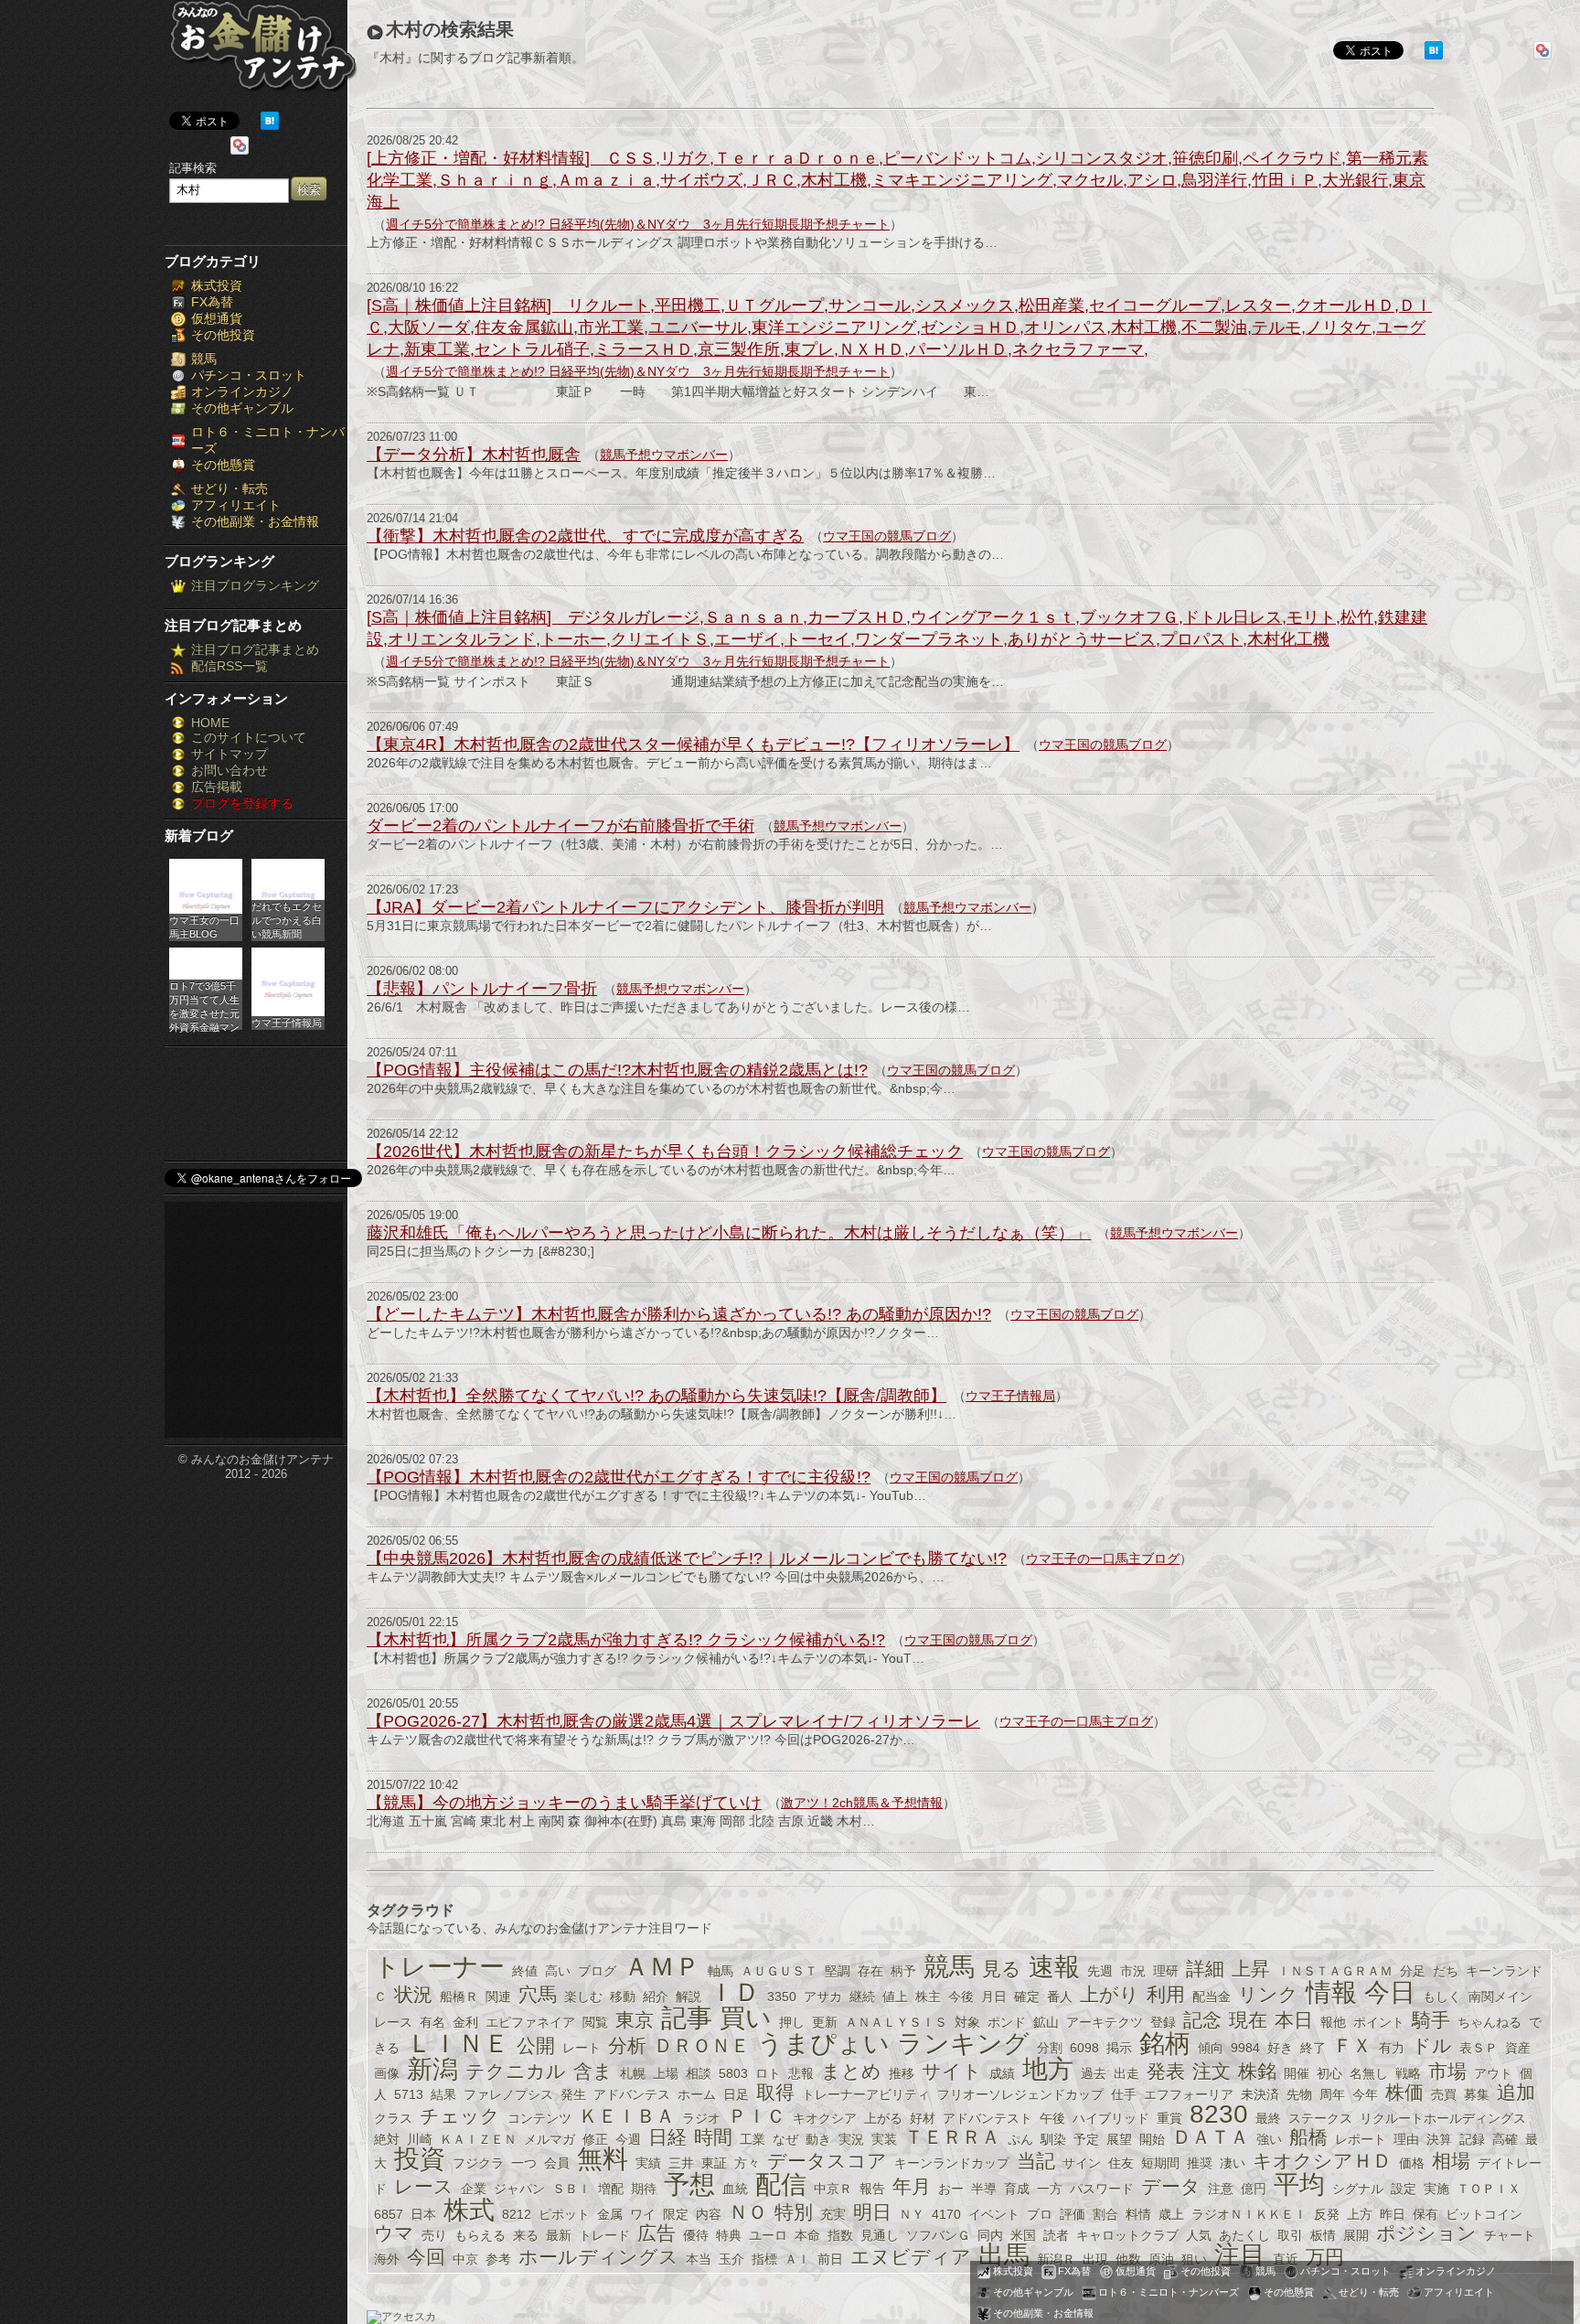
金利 (465, 2022)
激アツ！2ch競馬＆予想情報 (862, 1803)
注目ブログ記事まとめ (255, 649)
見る (1002, 1969)
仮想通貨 (217, 318)
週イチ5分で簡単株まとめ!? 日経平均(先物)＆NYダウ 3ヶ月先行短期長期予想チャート (638, 224)
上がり (1110, 1994)
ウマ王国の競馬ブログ (887, 536)
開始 (1152, 2139)
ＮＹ (912, 2214)
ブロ (1040, 2214)
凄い (1233, 2163)
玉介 (731, 2259)
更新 (825, 2022)
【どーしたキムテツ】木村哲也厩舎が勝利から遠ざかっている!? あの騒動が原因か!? (679, 1314)
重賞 (1169, 2118)
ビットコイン (1484, 2214)
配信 (781, 2185)
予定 (1086, 2139)
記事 (687, 2018)
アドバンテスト (987, 2118)
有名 (432, 2022)
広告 (657, 2233)
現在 (1248, 2020)
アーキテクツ (1105, 2022)
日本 (423, 2214)
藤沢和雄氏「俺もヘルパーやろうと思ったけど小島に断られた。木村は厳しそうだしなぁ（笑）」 (729, 1233)
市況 (1133, 1971)
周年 (1332, 2094)
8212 (517, 2214)
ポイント (1379, 2022)
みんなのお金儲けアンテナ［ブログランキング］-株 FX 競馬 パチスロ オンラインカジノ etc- (263, 53)
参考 (498, 2259)
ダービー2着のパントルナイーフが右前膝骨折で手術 (560, 826)
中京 (465, 2259)
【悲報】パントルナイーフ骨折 (482, 989)
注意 (1221, 2189)
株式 (469, 2210)
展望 (1119, 2139)
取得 (775, 2092)
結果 (443, 2094)
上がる (883, 2118)
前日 (830, 2259)
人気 (1199, 2235)
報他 (1333, 2022)
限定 (676, 2214)
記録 (1472, 2139)
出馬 (1004, 2255)
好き (1280, 2048)
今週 (628, 2139)
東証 (714, 2163)
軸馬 (721, 1971)
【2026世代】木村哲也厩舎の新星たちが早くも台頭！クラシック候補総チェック (665, 1151)
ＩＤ (734, 1992)
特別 (794, 2212)
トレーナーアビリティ (866, 2094)
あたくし (1244, 2235)
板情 (1323, 2235)
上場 (666, 2073)
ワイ (643, 2214)
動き (818, 2139)
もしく (1442, 1997)
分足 (1413, 1971)
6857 (389, 2214)
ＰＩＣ (757, 2116)
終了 (1313, 2048)
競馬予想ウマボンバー (664, 455)
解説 (689, 1997)
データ (1171, 2186)
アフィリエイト (236, 505)
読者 (1056, 2235)
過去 (1094, 2073)
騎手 (1431, 2020)
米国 (1023, 2235)
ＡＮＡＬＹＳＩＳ (896, 2022)
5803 (733, 2073)
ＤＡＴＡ (1211, 2137)
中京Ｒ (833, 2189)
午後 (1052, 2118)
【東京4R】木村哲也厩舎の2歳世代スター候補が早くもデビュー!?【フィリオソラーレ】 (693, 744)
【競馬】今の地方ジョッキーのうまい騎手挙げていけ (564, 1803)
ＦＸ (1352, 2046)
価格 (1412, 2163)
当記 (1036, 2161)
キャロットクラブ (1127, 2235)
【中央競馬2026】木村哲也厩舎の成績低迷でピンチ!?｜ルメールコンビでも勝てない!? (687, 1558)
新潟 (432, 2069)
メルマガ (550, 2139)
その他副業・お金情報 (255, 521)
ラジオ (701, 2118)
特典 (729, 2235)
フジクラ (478, 2163)
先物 (1299, 2094)
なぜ (785, 2139)
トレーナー (439, 1967)
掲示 (1119, 2048)
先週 (1100, 1971)
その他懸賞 (223, 465)
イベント (994, 2214)
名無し (1369, 2073)
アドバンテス (632, 2094)
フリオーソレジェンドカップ (1020, 2094)
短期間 (1160, 2163)
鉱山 (1046, 2022)
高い (558, 1971)
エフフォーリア (1189, 2094)
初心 (1329, 2073)
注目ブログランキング (255, 585)
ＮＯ (748, 2212)
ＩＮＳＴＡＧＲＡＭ (1335, 1971)
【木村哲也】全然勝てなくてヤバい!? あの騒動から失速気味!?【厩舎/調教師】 (657, 1396)
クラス (393, 2118)
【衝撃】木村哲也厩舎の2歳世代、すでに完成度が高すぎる (585, 536)
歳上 (1171, 2214)
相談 (699, 2073)
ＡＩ (797, 2259)
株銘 (1257, 2071)
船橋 (1308, 2137)
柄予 (903, 1971)
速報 (1054, 1967)
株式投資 (217, 285)
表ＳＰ (1479, 2048)
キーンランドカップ (952, 2163)
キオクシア (825, 2118)
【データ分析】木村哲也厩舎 (474, 455)
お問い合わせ (230, 770)
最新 (559, 2235)
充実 (833, 2214)
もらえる (480, 2235)
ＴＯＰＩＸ (1489, 2189)
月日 (994, 1997)
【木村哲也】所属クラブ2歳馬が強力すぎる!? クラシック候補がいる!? (626, 1640)
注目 (1240, 2255)
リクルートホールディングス (1443, 2118)
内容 (709, 2214)
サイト (952, 2071)
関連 (498, 1997)
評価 (1073, 2214)
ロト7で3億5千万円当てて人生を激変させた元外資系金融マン (204, 1005)
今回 (426, 2257)
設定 (1404, 2189)
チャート (1510, 2235)
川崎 (420, 2139)
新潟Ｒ (1056, 2259)
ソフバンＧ (938, 2235)
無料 (603, 2159)
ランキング (963, 2044)
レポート (1361, 2139)
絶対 (387, 2139)
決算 (1439, 2139)
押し (792, 2022)
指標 (764, 2259)
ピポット (564, 2214)
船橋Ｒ (459, 1997)
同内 (990, 2235)
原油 (1161, 2259)
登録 (1163, 2022)
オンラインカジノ (242, 391)
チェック (460, 2116)
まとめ (851, 2071)
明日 (872, 2212)
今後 (961, 1997)
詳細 (1205, 1969)
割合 (1105, 2214)
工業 (753, 2139)
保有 (1425, 2214)
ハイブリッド (1111, 2118)
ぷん (1020, 2139)
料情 (1138, 2214)
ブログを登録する (242, 803)
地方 (1048, 2069)
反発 (1327, 2214)
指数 (840, 2235)
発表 (1166, 2071)
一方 (1050, 2189)
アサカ (823, 1997)
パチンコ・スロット (249, 375)
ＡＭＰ (662, 1967)
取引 (1290, 2235)
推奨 (1200, 2163)
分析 (627, 2046)
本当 (699, 2259)
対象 (967, 2022)
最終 (1268, 2118)
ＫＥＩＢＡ (627, 2116)
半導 (984, 2189)
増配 (611, 2189)
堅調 (838, 1971)
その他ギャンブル (242, 408)
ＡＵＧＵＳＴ (779, 1971)
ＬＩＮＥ (458, 2044)
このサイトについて (249, 737)
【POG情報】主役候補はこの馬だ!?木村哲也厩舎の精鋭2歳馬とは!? (617, 1070)
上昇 (1251, 1969)
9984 (1245, 2048)
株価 (1404, 2092)
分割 (1050, 2048)
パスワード (1102, 2189)
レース (424, 2186)
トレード (604, 2235)
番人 (1060, 1997)
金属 (610, 2214)
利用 (1166, 1994)
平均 (1299, 2185)
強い (1269, 2139)
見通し (880, 2235)
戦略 (1408, 2073)
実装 (884, 2139)
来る (526, 2235)
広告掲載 (217, 787)
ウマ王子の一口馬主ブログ (1103, 1558)
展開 (1356, 2235)
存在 (870, 1971)
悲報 (801, 2073)
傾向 (1211, 2048)
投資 (420, 2159)
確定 (1027, 1997)
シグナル (1358, 2189)
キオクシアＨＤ (1322, 2161)
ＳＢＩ (571, 2189)
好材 (923, 2118)
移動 (623, 1997)
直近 (1286, 2259)
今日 (1390, 1992)
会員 (557, 2163)
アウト (1493, 2073)
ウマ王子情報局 (287, 1023)
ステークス (1320, 2118)
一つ (524, 2163)
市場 (1447, 2071)
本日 (1294, 2020)
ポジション (1426, 2233)
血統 (735, 2189)
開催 (1297, 2073)
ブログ (597, 1971)
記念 (1202, 2020)
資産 (1518, 2048)
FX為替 (212, 302)
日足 (736, 2094)
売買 (1444, 2094)
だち (1446, 1971)
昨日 (1393, 2214)
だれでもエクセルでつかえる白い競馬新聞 (287, 920)
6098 (1084, 2048)
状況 (413, 1994)
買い (746, 2018)
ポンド (1007, 2022)
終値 (525, 1971)
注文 (1212, 2071)
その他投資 (223, 335)
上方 (1360, 2214)
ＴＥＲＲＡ (952, 2137)
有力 (1392, 2048)
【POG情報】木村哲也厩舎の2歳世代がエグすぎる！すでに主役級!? (619, 1477)
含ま (593, 2071)
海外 (387, 2259)
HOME (210, 723)
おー (951, 2189)
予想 (689, 2185)
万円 (1325, 2257)
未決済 (1260, 2094)
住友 (1121, 2163)
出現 (1095, 2259)
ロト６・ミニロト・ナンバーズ (1169, 2292)
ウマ (394, 2233)
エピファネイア (530, 2022)
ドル (1432, 2046)
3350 (782, 1997)
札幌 (633, 2073)
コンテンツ (539, 2118)
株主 (928, 1997)
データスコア (827, 2161)
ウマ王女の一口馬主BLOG (204, 927)
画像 (387, 2073)
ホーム (697, 2094)
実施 (1436, 2189)
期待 (644, 2189)
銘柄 (1165, 2044)
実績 (648, 2163)
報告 (872, 2189)
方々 (747, 2163)
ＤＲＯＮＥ (702, 2046)
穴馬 (538, 1994)
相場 (1451, 2161)
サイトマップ (230, 754)
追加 (1516, 2092)
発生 (573, 2094)
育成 (1017, 2189)
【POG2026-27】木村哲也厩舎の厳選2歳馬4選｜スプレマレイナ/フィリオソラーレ (673, 1721)
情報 (1331, 1992)
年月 (912, 2186)
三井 (681, 2163)
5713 (409, 2094)
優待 (696, 2235)
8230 (1219, 2114)
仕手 (1124, 2094)
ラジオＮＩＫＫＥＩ (1249, 2214)
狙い (1194, 2259)
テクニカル (516, 2071)
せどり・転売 (230, 488)
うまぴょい (823, 2044)
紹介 (656, 1997)
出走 (1126, 2073)
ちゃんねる (1489, 2022)
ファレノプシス (508, 2094)
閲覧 (595, 2022)
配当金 (1212, 1997)
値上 (895, 1997)
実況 (851, 2139)
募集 (1477, 2094)
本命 (807, 2235)
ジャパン (519, 2189)
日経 (667, 2137)
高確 (1505, 2139)
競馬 (204, 359)
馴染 (1053, 2139)
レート (582, 2048)
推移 (902, 2073)
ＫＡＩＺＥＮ (478, 2139)
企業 (474, 2189)
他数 (1128, 2259)
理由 (1406, 2139)
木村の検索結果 (450, 29)
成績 (1002, 2073)
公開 (536, 2046)
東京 (635, 2020)
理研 (1166, 1971)
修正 (595, 2139)
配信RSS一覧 (230, 666)
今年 (1365, 2094)
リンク (1268, 1994)
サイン (1082, 2163)
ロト (768, 2073)
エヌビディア (911, 2257)
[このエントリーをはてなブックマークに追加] (270, 125)
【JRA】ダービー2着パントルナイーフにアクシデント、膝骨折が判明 (625, 907)
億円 (1254, 2189)
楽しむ (583, 1997)
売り (434, 2235)
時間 (713, 2137)
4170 (946, 2214)
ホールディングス (598, 2257)
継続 (862, 1997)
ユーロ (768, 2235)
